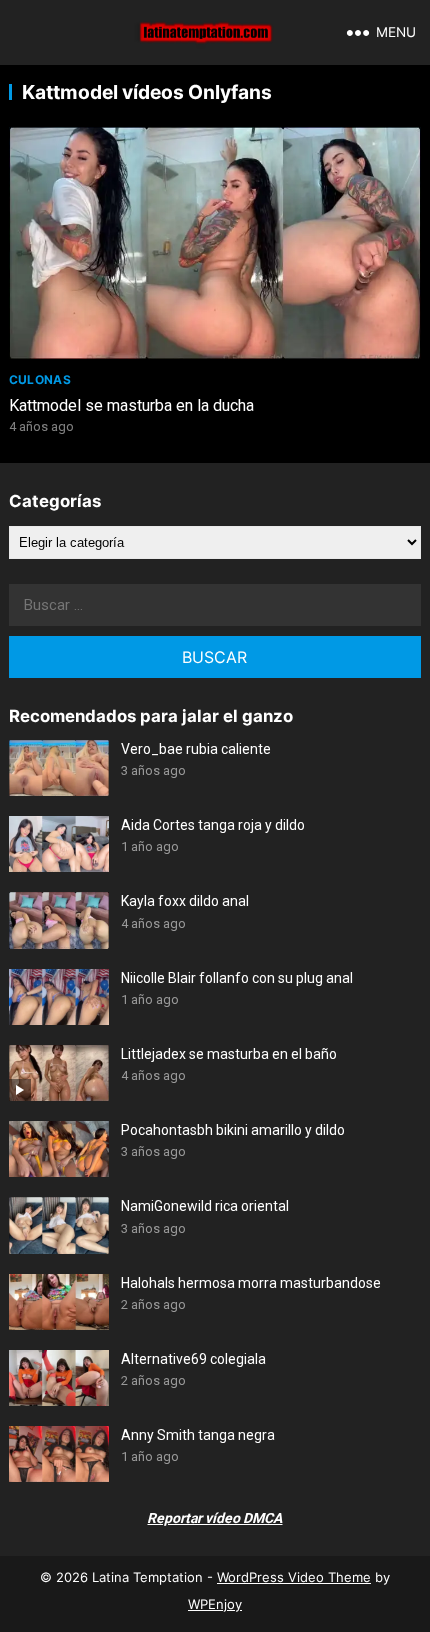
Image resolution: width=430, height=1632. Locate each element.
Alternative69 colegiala (193, 1359)
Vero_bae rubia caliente (196, 749)
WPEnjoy (215, 1604)
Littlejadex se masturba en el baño (229, 1054)
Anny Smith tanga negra (198, 1435)
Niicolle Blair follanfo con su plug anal (237, 978)
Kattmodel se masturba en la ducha (131, 405)
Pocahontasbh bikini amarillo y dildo (233, 1130)
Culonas (40, 379)
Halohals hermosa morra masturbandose (251, 1283)
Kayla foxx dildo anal (185, 901)
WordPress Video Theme (294, 1577)
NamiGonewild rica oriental (205, 1206)
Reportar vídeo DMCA (214, 1518)
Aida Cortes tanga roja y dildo (213, 825)
